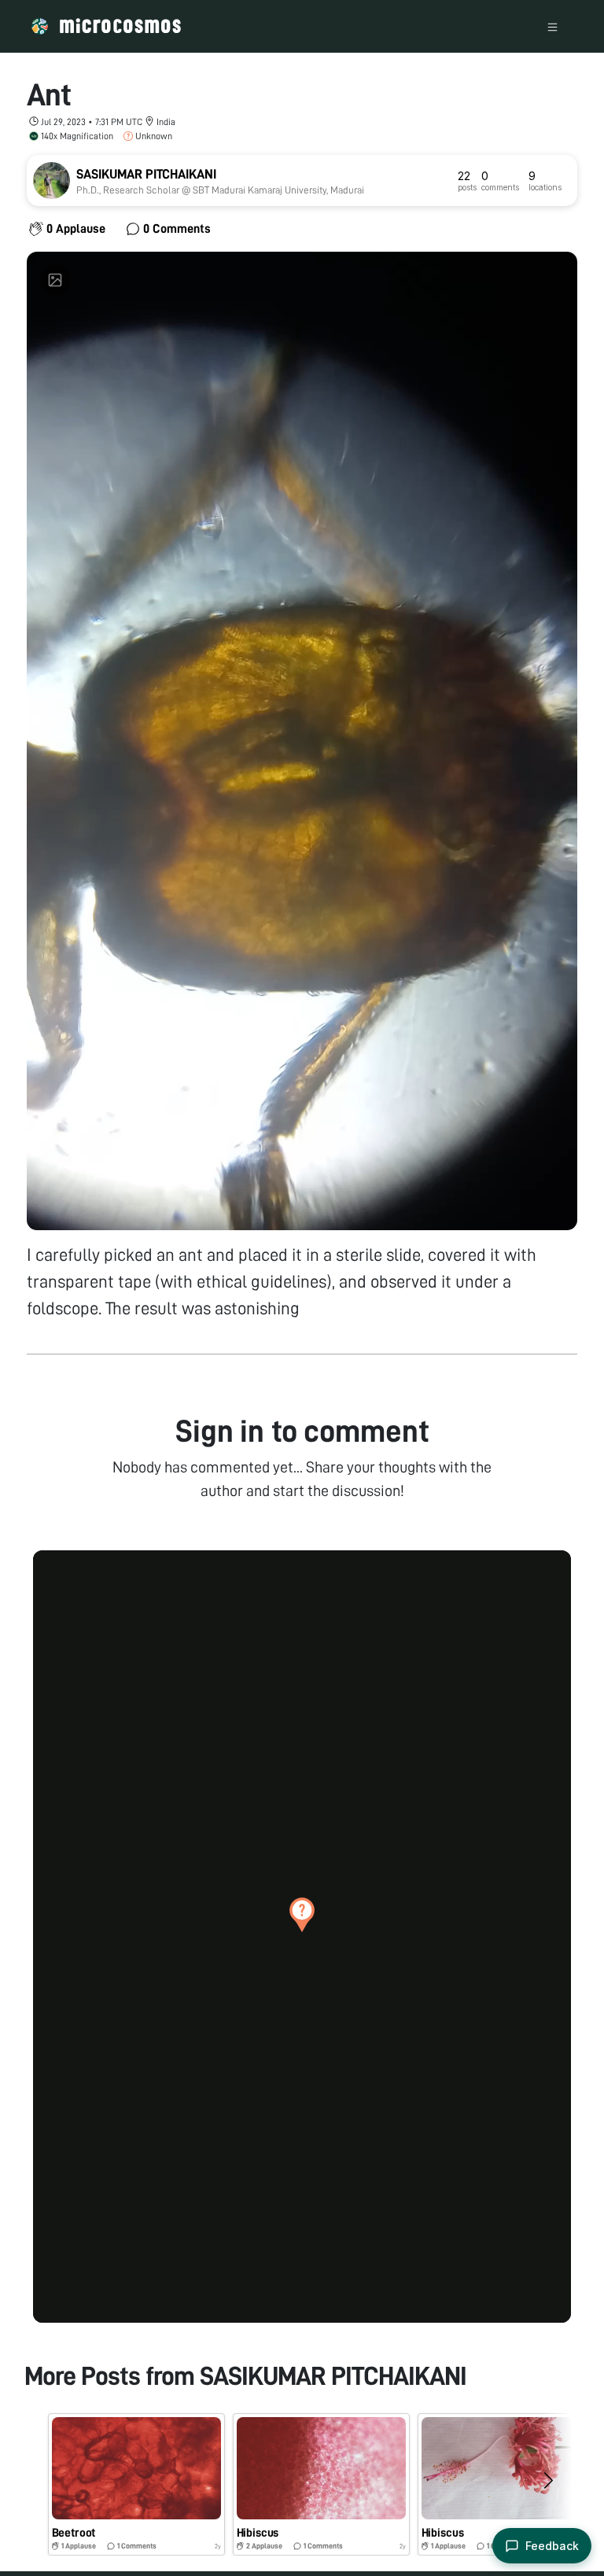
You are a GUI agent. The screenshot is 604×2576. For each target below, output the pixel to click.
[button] (302, 1914)
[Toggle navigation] (552, 26)
